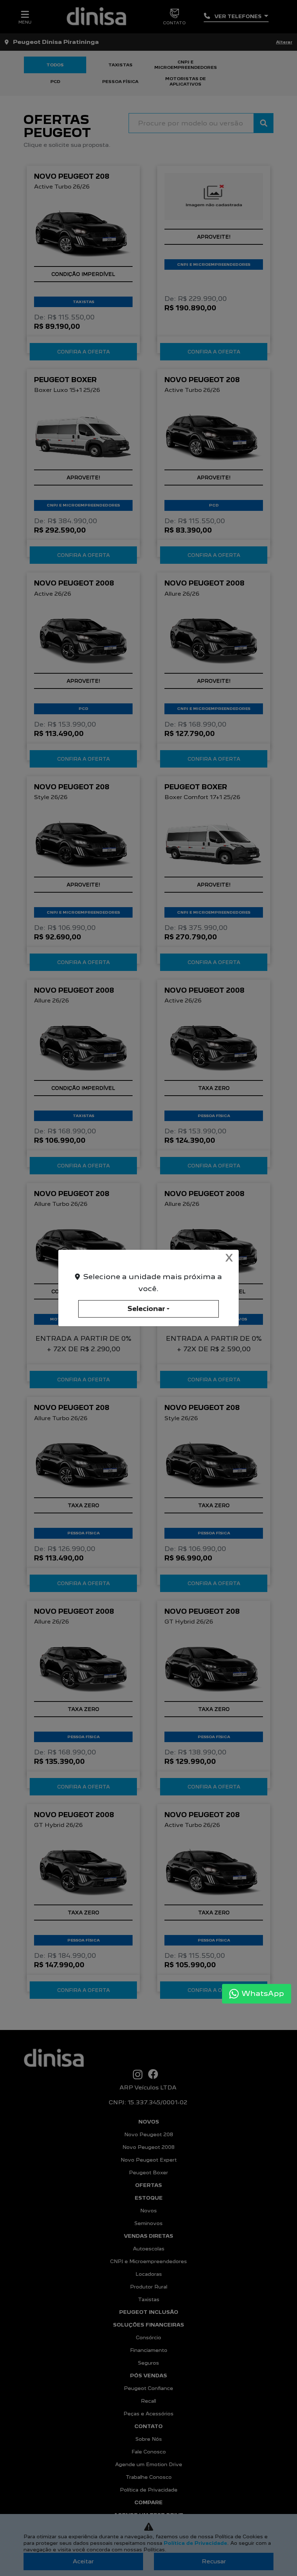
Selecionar (146, 1309)
